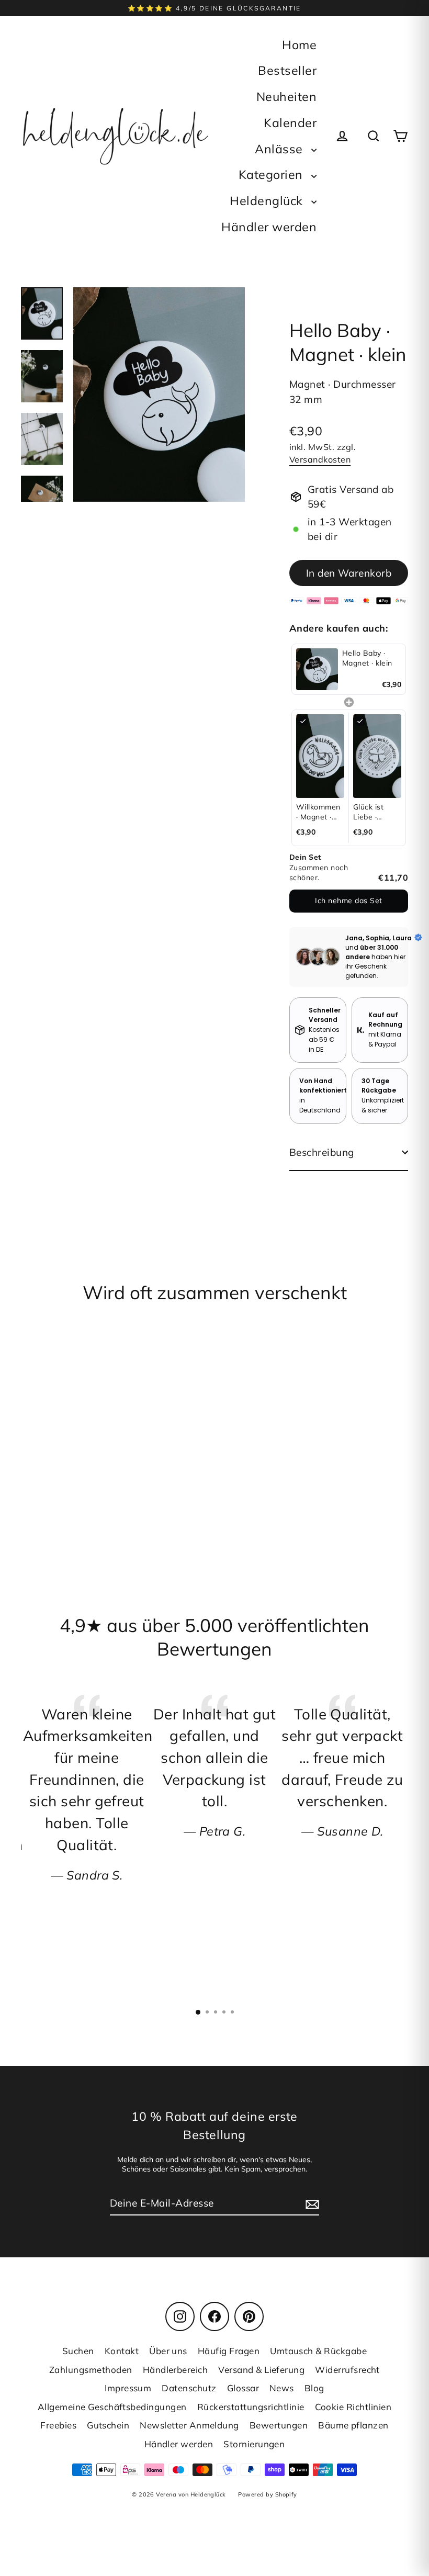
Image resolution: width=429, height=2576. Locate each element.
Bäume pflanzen (353, 2425)
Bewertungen (279, 2425)
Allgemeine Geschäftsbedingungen (112, 2407)
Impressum (128, 2388)
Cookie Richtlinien (353, 2407)
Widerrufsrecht (347, 2370)
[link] (317, 669)
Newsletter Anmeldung (189, 2425)
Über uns (168, 2351)
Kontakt (122, 2351)
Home (299, 45)
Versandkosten (320, 459)
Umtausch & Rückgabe (318, 2351)
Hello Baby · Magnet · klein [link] (367, 658)
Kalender (290, 123)
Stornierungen (254, 2444)
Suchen (78, 2351)
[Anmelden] (311, 2204)
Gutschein (108, 2425)
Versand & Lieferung (261, 2370)
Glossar (243, 2388)
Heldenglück (268, 201)
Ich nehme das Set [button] (348, 901)
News (282, 2388)
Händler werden (269, 227)
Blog (314, 2388)
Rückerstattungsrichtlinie (251, 2407)
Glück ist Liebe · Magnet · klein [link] (369, 812)
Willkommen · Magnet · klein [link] (318, 812)
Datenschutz (189, 2388)
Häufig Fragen (229, 2351)
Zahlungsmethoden (91, 2370)
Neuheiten (286, 97)
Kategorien (272, 175)
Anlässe (280, 149)
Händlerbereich (176, 2370)
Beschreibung (322, 1152)
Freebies (58, 2425)
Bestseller (287, 70)
